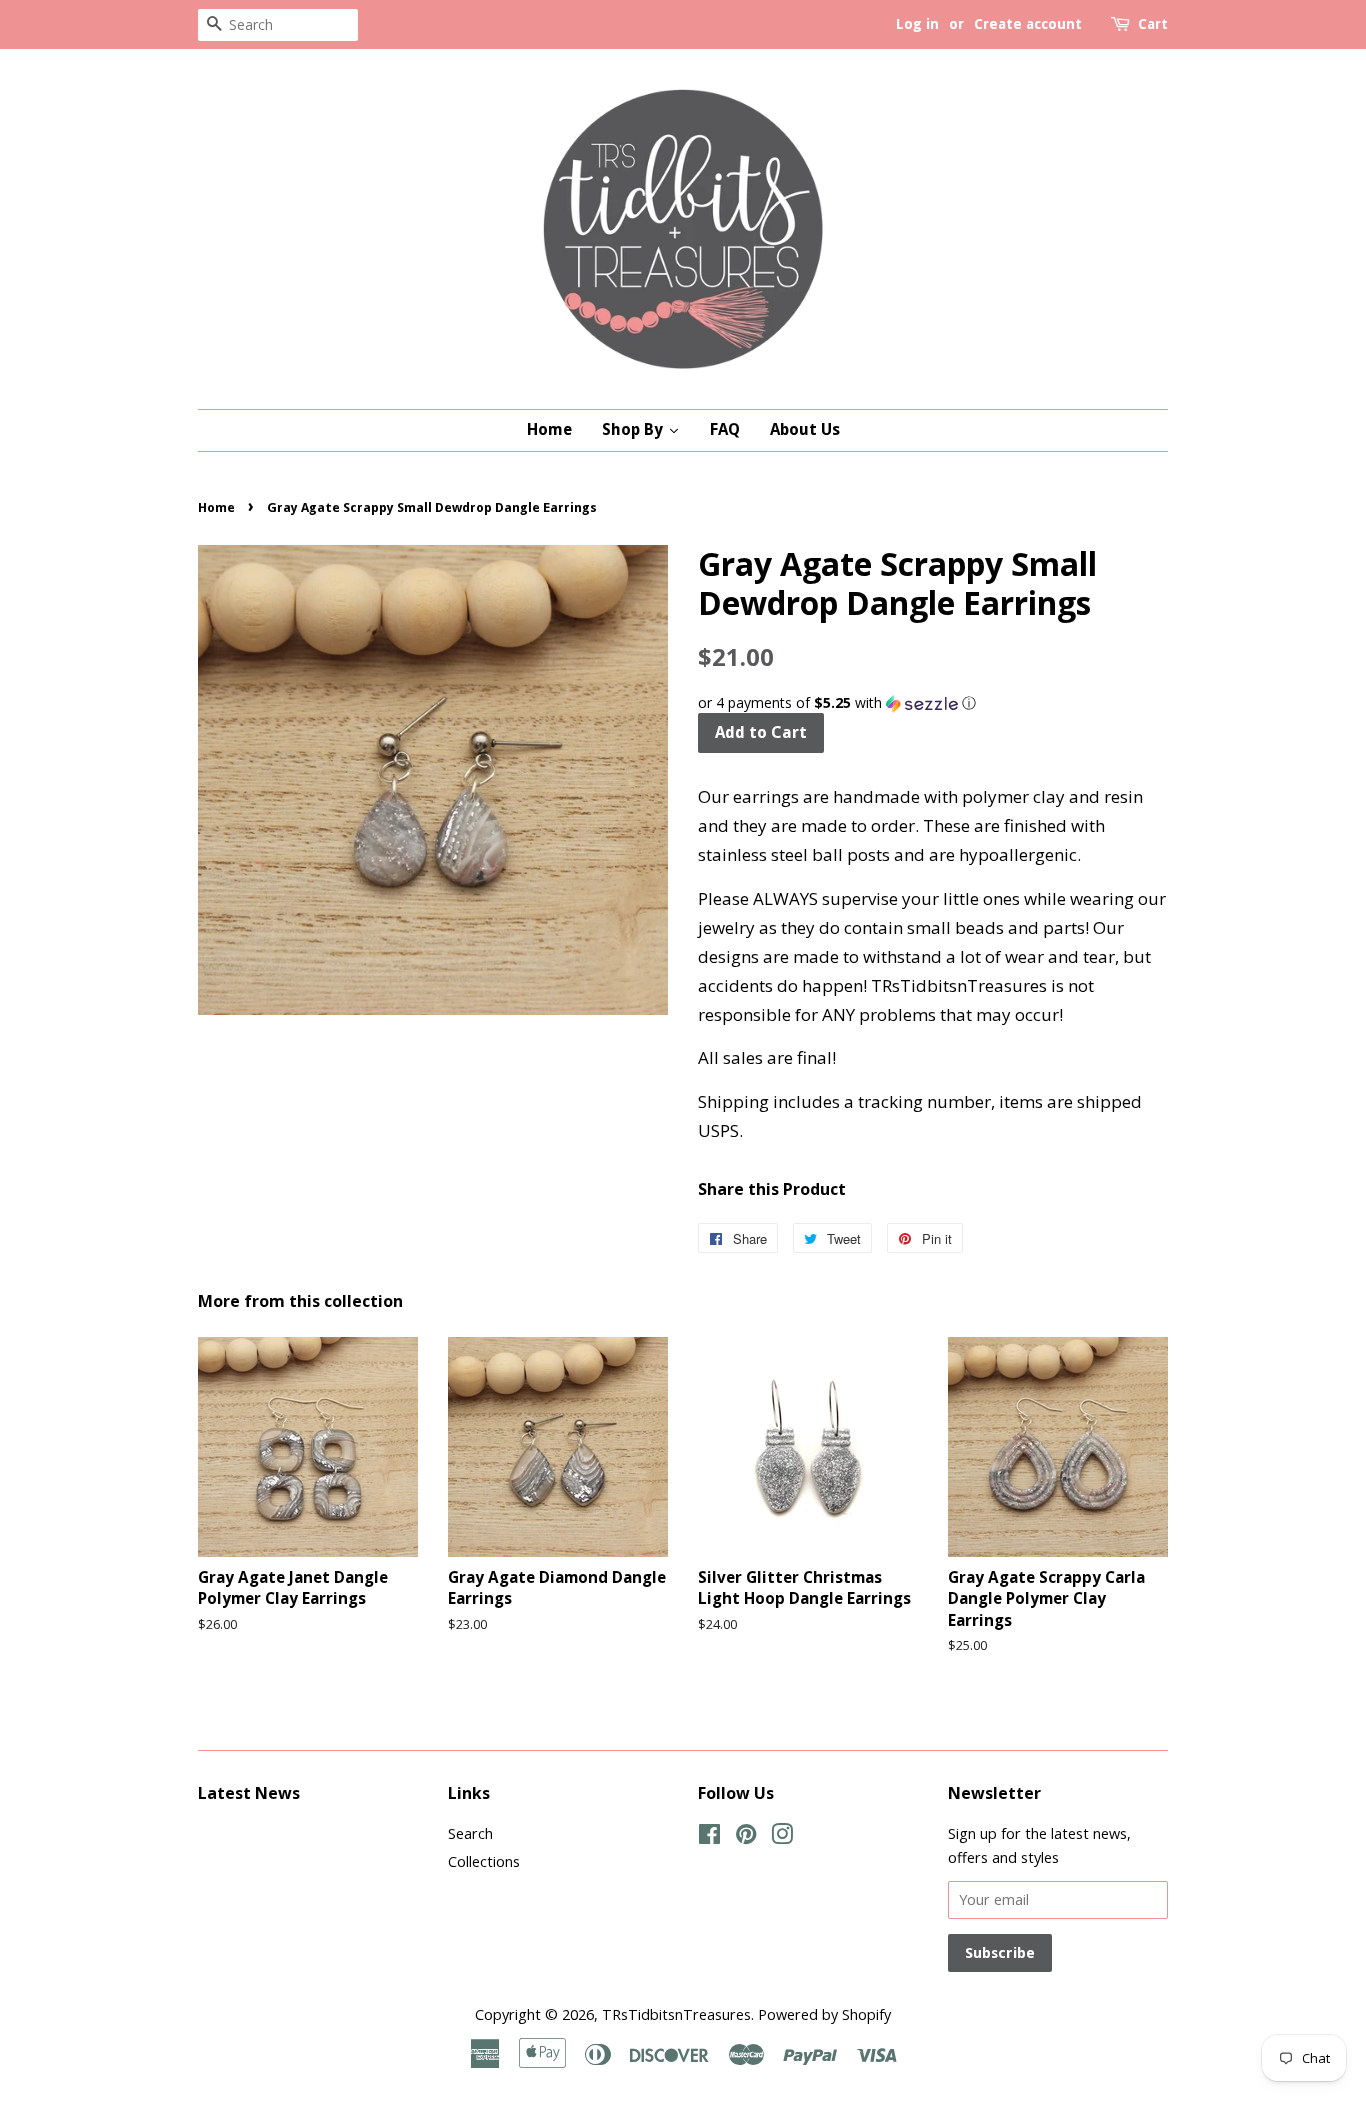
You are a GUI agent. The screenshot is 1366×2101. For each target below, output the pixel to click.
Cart (1153, 24)
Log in (917, 24)
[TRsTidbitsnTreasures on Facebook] (709, 1837)
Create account (1028, 24)
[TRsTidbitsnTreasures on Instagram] (782, 1837)
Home (216, 507)
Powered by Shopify (824, 2014)
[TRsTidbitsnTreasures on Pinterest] (746, 1837)
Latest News (249, 1793)
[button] (933, 703)
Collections (484, 1861)
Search (470, 1833)
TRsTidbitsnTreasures (676, 2014)
